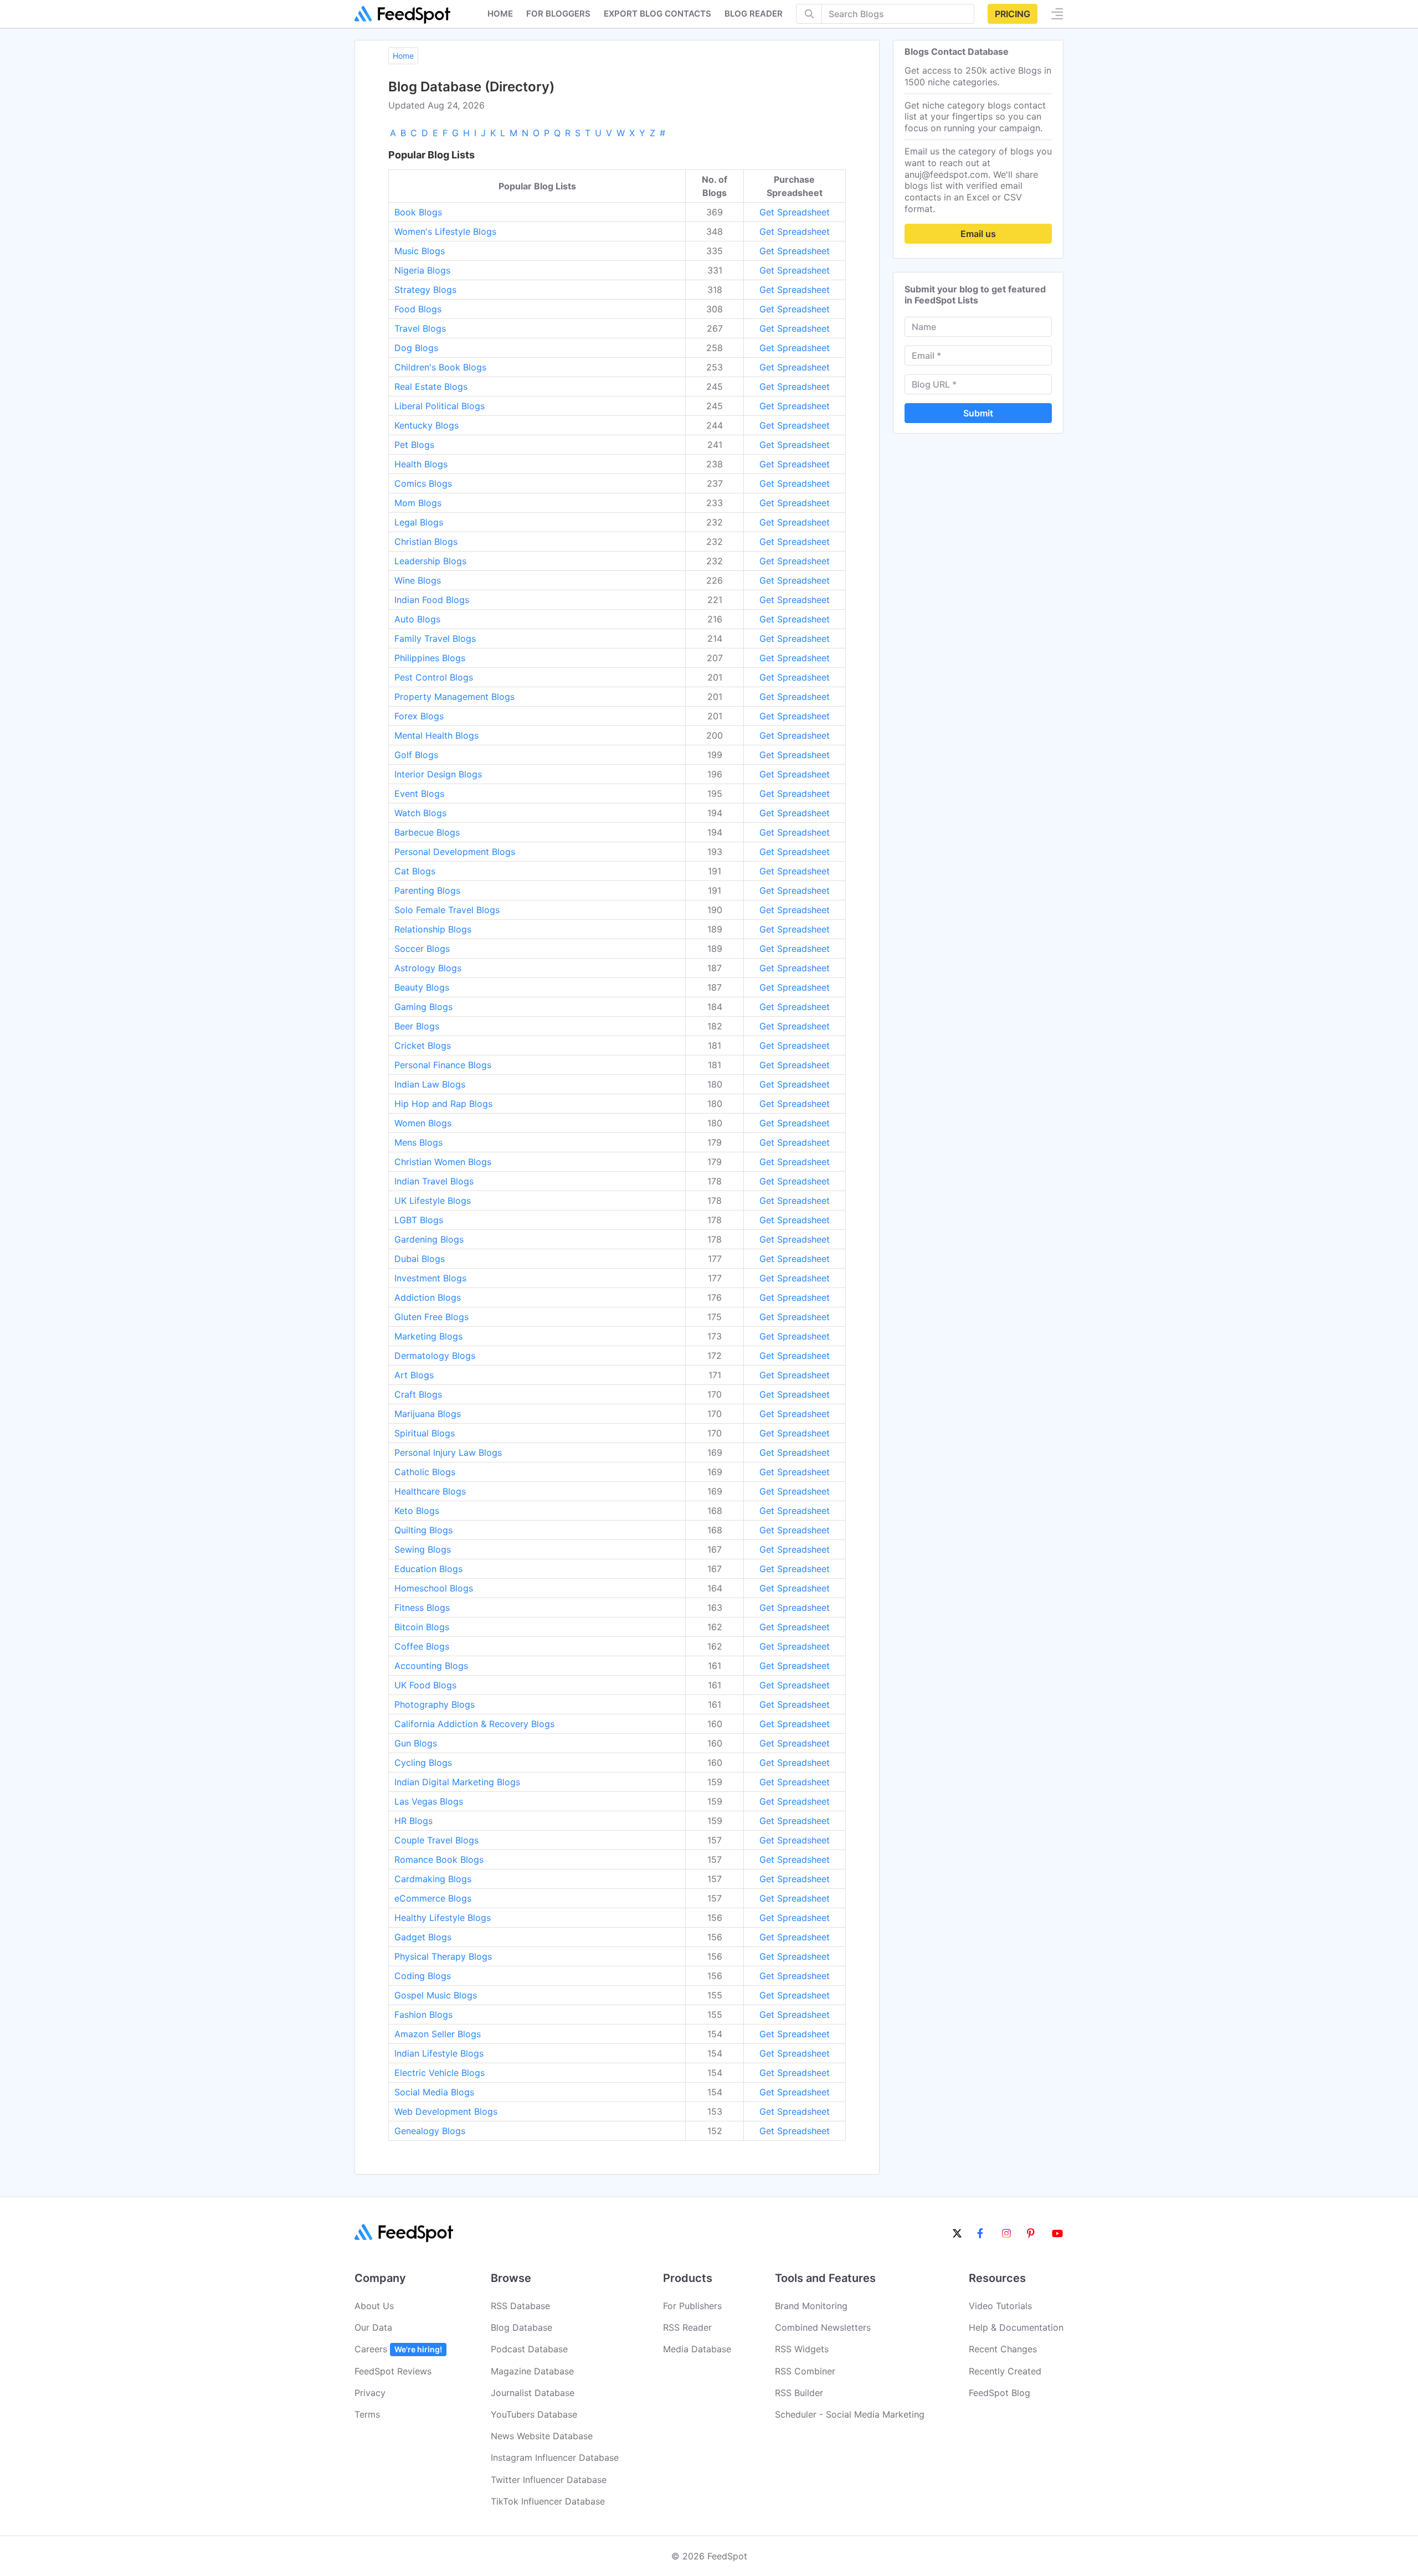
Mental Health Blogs (436, 735)
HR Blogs (413, 1821)
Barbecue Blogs (427, 832)
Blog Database (522, 2327)
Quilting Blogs (423, 1530)
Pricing (1013, 14)
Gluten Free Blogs (431, 1317)
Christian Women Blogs (443, 1162)
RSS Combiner (805, 2371)
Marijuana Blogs (428, 1414)
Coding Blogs (423, 1976)
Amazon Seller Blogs (438, 2034)
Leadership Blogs (430, 561)
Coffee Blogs (422, 1646)
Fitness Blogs (422, 1608)
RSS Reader (687, 2327)
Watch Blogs (420, 813)
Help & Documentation (1016, 2327)
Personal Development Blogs (455, 852)
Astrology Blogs (428, 968)
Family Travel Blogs (435, 638)
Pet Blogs (414, 445)
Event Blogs (419, 794)
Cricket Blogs (423, 1045)
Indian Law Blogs (430, 1084)
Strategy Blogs (425, 290)
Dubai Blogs (420, 1259)
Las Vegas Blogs (429, 1801)
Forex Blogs (419, 716)
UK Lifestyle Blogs (433, 1201)
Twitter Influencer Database (549, 2480)
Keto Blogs (417, 1511)
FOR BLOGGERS (558, 14)
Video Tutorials (1000, 2306)
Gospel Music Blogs (436, 1995)
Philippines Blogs (430, 658)
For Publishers (692, 2306)
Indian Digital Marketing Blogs (457, 1782)
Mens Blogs (418, 1142)
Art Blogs (414, 1375)
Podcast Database (529, 2349)
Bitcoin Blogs (422, 1627)
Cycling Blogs (423, 1763)
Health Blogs (421, 464)
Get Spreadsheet (795, 212)
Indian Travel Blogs (434, 1181)
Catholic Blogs (425, 1472)
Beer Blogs (417, 1026)
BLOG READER (754, 14)
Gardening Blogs (429, 1239)
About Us (374, 2306)
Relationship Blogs (433, 929)
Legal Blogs (419, 522)
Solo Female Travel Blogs (447, 910)
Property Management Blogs (454, 697)
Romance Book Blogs (439, 1859)
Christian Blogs (426, 542)
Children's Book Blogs (440, 367)
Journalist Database (533, 2393)
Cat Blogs (415, 871)
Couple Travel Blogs (436, 1840)
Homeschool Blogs (434, 1588)
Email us (978, 234)
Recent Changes (1003, 2349)
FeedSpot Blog (1000, 2393)
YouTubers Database (534, 2414)
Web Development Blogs (446, 2111)
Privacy (370, 2393)
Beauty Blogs (422, 987)
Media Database (697, 2349)
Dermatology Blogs (435, 1356)
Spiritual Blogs (425, 1433)
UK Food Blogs (425, 1685)
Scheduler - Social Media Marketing (850, 2414)
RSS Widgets (802, 2349)
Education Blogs (428, 1569)
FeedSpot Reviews (393, 2371)
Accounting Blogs (431, 1666)
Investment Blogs (430, 1278)
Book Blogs (418, 212)
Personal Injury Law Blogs (448, 1452)
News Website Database (542, 2436)
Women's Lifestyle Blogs (445, 231)
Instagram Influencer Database (555, 2457)
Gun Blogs (416, 1743)
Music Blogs (420, 251)
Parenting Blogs (427, 890)
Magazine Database (532, 2371)
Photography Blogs (435, 1704)
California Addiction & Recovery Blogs (474, 1724)
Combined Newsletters (823, 2327)
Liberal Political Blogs (440, 406)
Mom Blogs (418, 503)
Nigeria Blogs (422, 270)
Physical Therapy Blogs (443, 1956)
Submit (978, 413)
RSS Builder (799, 2393)
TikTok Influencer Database (548, 2501)
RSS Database (520, 2306)
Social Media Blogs (434, 2092)
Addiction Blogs (428, 1297)
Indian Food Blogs (432, 600)
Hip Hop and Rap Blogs (443, 1104)
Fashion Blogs (423, 2015)
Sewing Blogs (423, 1549)
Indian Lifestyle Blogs (439, 2053)
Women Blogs (423, 1123)
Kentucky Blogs (427, 425)
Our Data (373, 2327)
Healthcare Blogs (430, 1491)
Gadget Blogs (423, 1937)
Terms (367, 2414)
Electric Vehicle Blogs (440, 2073)
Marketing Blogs (428, 1336)
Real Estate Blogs (431, 387)
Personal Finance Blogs (443, 1065)
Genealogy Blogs (430, 2131)
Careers (398, 2349)
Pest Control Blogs (434, 677)
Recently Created (1005, 2371)
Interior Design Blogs (438, 774)
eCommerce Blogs (433, 1898)
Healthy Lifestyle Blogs (443, 1918)
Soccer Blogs (422, 949)
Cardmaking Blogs (433, 1879)
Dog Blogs (416, 348)
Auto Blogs (417, 619)
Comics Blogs (423, 483)
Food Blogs (418, 309)
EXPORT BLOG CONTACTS (657, 14)
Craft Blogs (418, 1394)
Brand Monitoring (811, 2306)
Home (500, 14)
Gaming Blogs (423, 1007)
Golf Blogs (416, 755)
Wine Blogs (418, 580)
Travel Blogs (420, 328)
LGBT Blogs (419, 1220)
